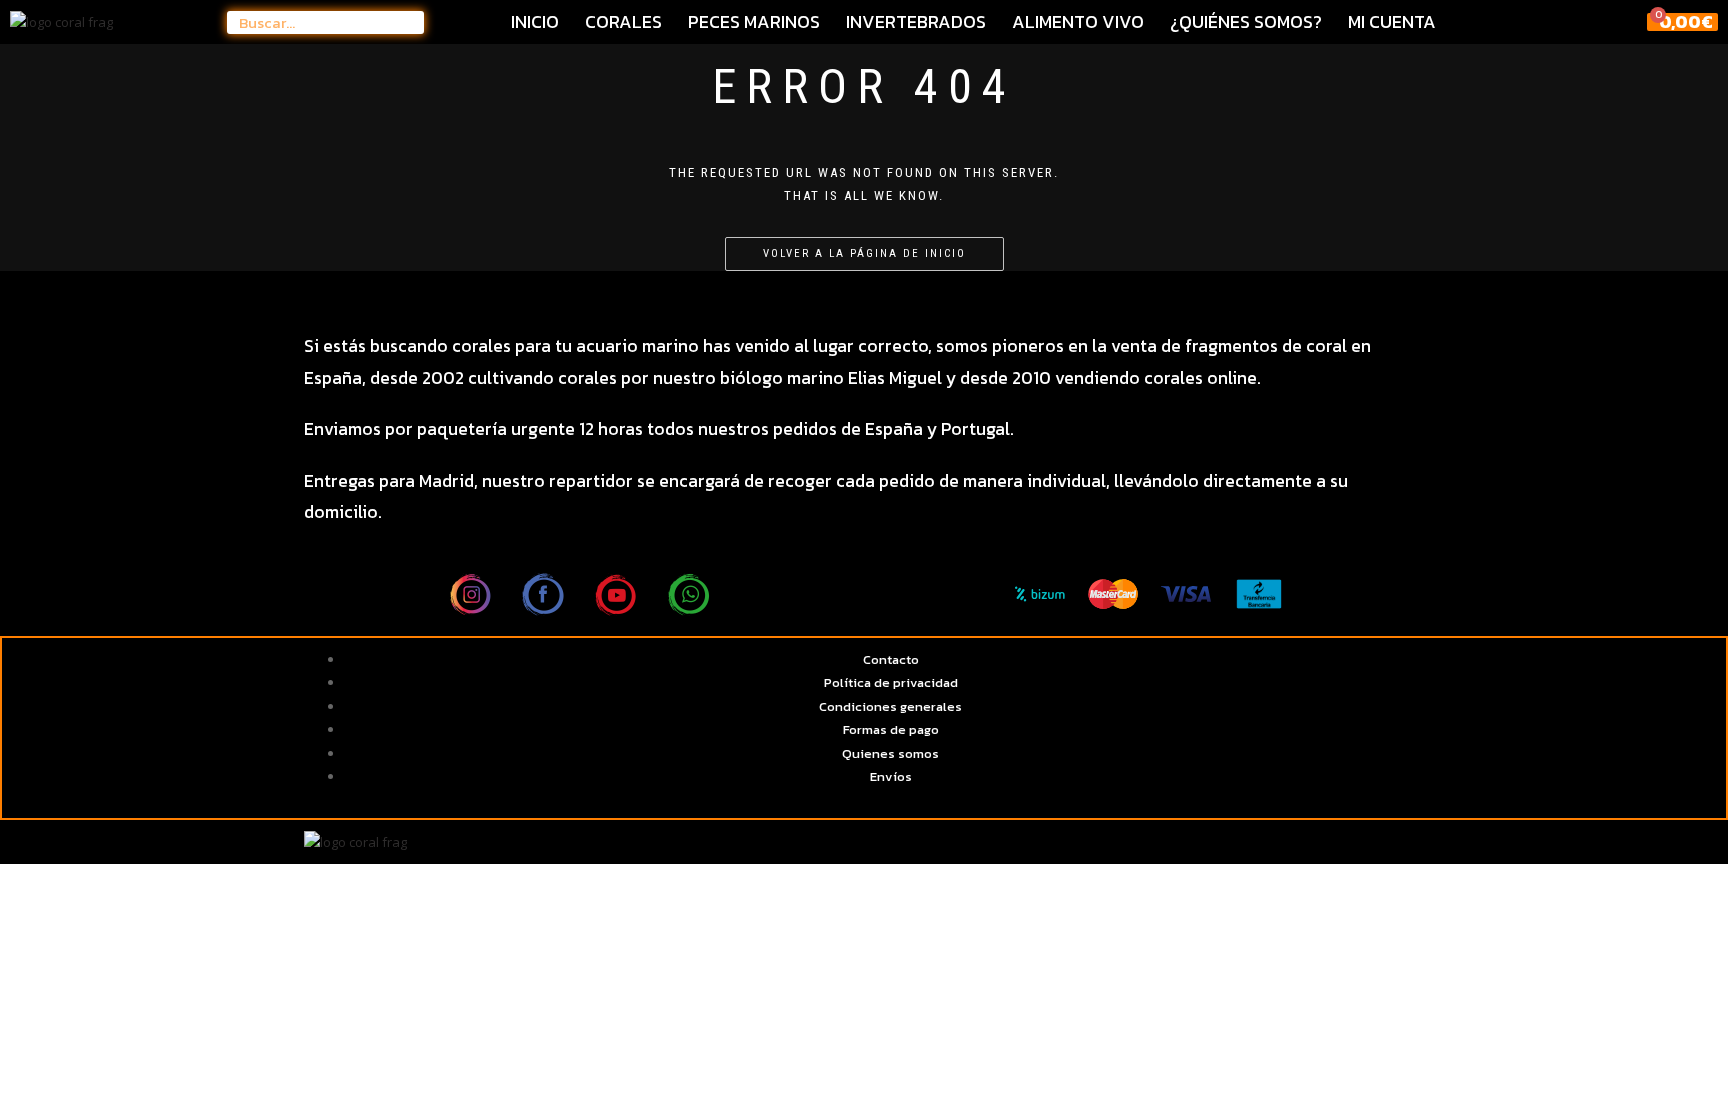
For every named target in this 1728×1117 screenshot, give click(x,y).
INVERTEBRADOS (916, 22)
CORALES (623, 22)
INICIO (535, 22)
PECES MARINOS (754, 22)
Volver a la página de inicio (864, 253)
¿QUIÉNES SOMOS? (1246, 22)
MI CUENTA (1392, 22)
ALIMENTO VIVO (1078, 22)
